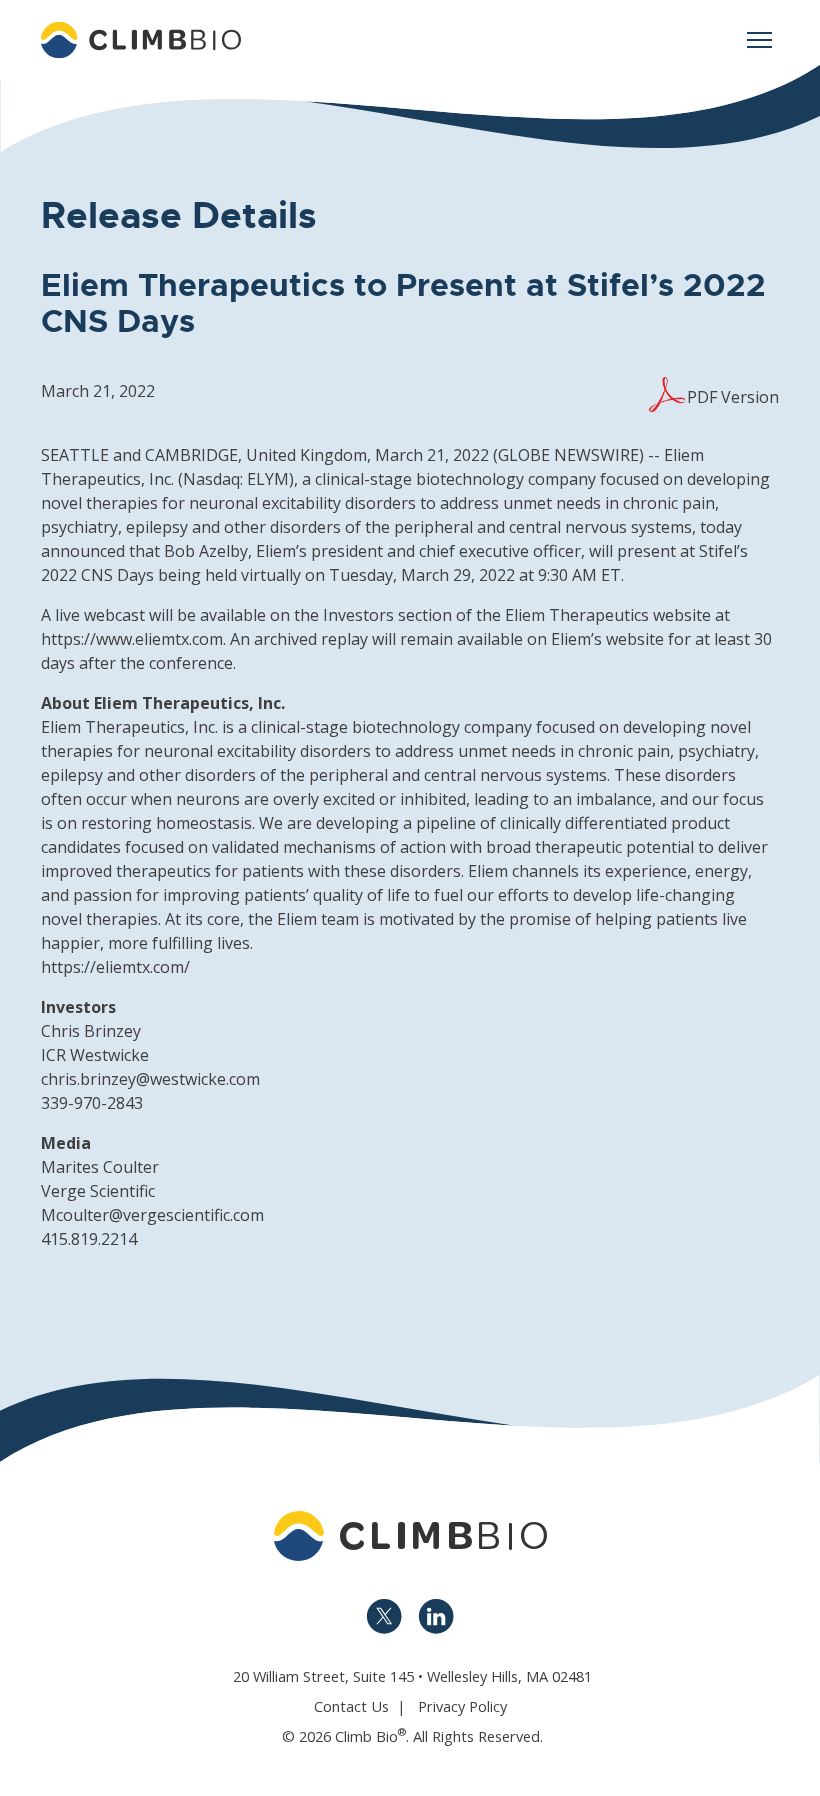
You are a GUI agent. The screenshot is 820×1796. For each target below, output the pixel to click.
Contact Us (351, 1706)
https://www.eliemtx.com (132, 639)
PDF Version (733, 397)
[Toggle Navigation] (759, 40)
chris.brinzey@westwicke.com (150, 1079)
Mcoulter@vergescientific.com (152, 1215)
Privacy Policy (462, 1706)
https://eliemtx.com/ (115, 967)
